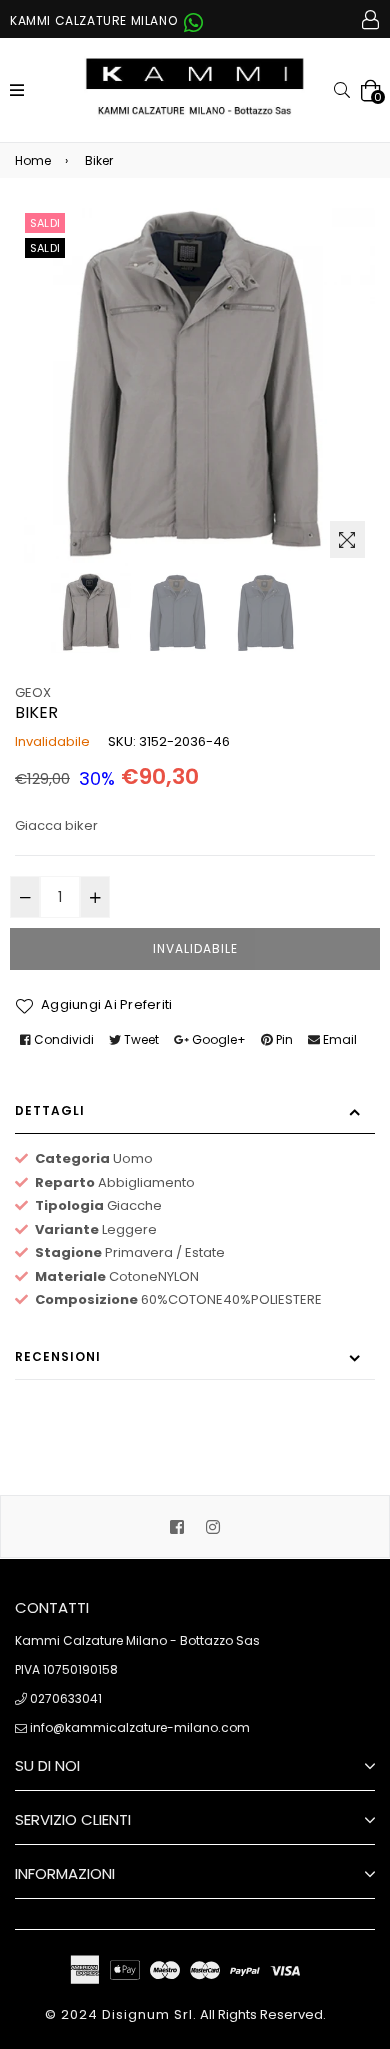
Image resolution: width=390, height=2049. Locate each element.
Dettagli (50, 1110)
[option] (91, 613)
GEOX (33, 692)
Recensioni (58, 1356)
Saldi (45, 223)
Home (33, 160)
